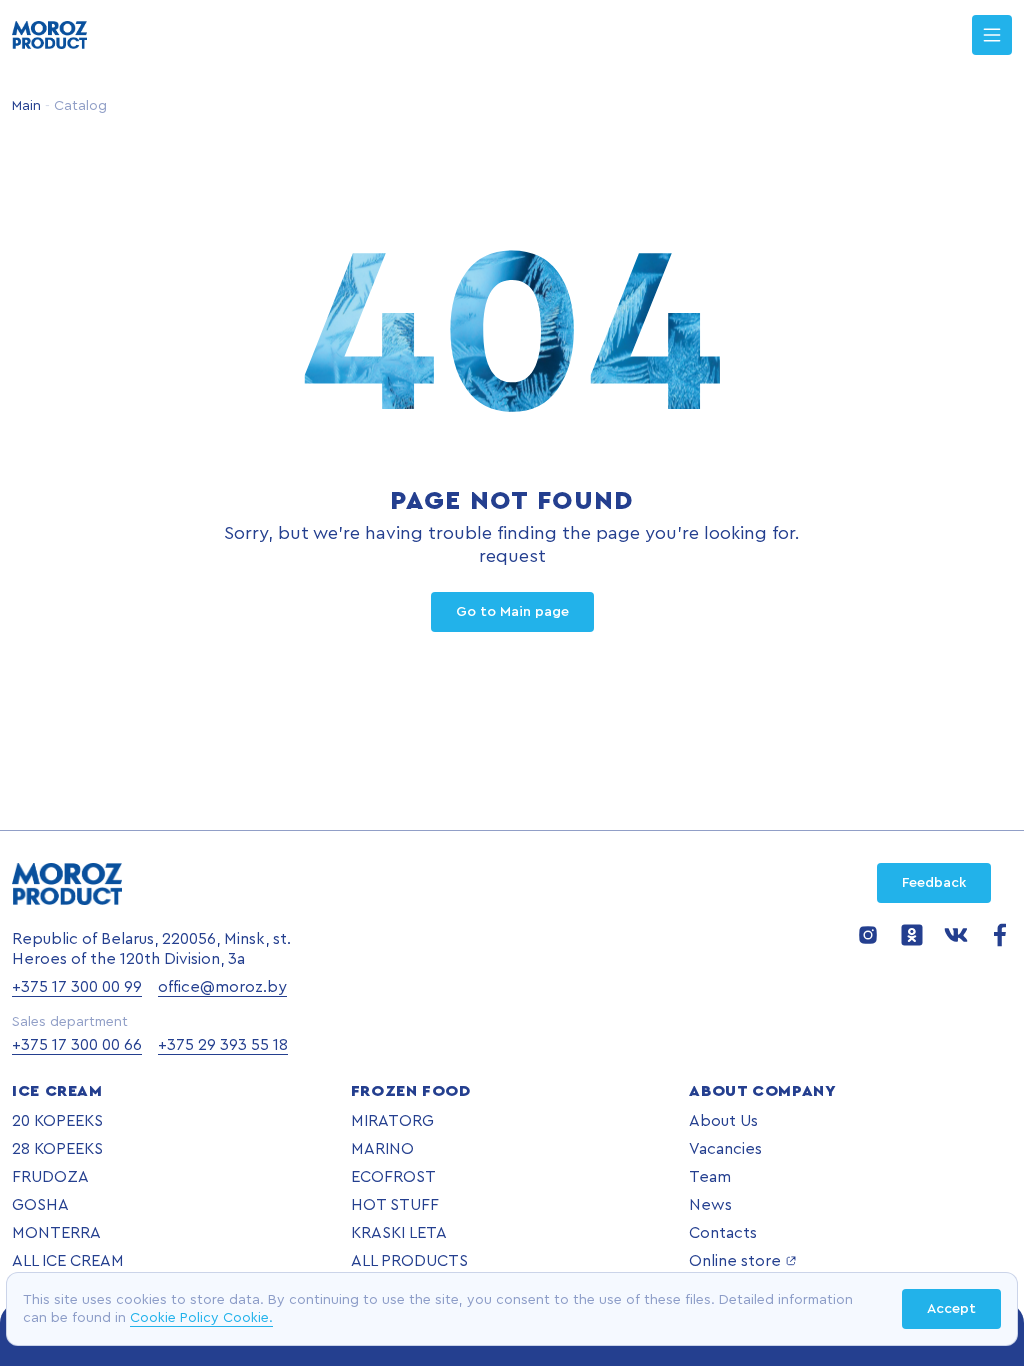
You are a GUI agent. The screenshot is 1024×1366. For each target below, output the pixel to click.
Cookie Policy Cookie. (201, 1318)
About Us (723, 1121)
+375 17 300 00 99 (77, 987)
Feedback (934, 883)
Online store (735, 1261)
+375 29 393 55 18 (223, 1045)
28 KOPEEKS (57, 1149)
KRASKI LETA (399, 1233)
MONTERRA (56, 1233)
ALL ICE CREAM (68, 1261)
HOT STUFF (395, 1205)
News (710, 1205)
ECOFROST (393, 1177)
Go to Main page (512, 612)
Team (710, 1177)
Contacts (723, 1233)
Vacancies (725, 1149)
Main (26, 106)
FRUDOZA (50, 1177)
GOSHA (40, 1205)
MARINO (382, 1149)
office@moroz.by (222, 987)
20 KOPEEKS (57, 1121)
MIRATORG (392, 1121)
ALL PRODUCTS (409, 1261)
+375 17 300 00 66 (77, 1045)
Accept (951, 1309)
